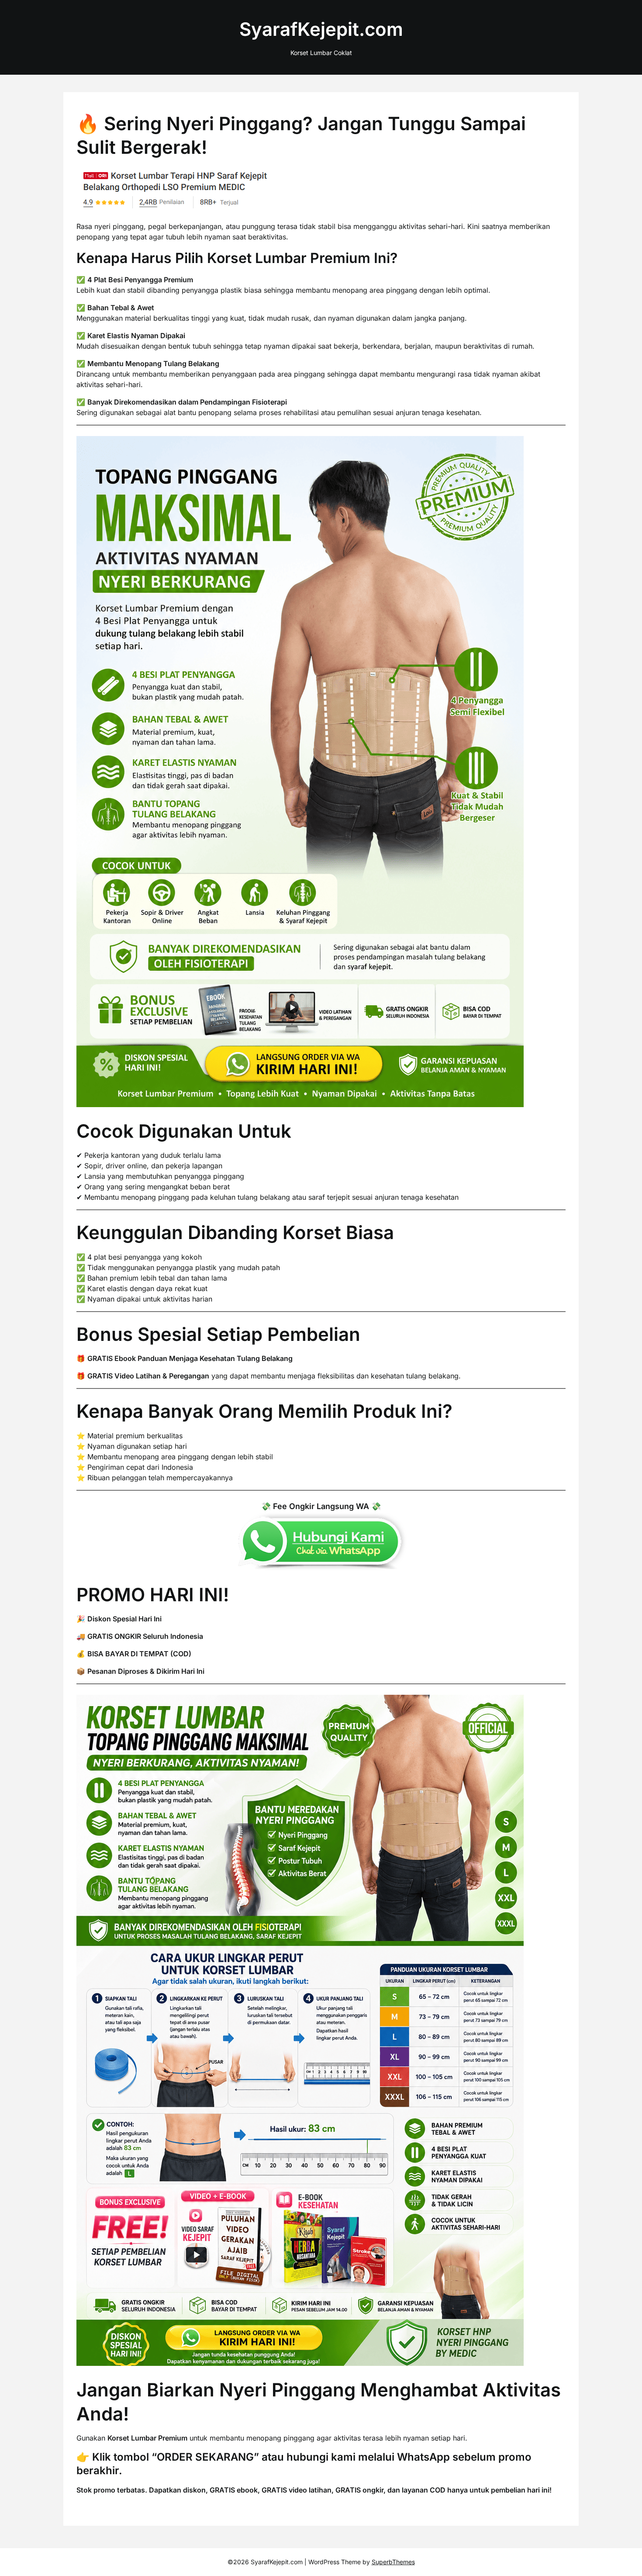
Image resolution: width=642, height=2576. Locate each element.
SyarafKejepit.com (321, 29)
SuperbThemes (393, 2562)
